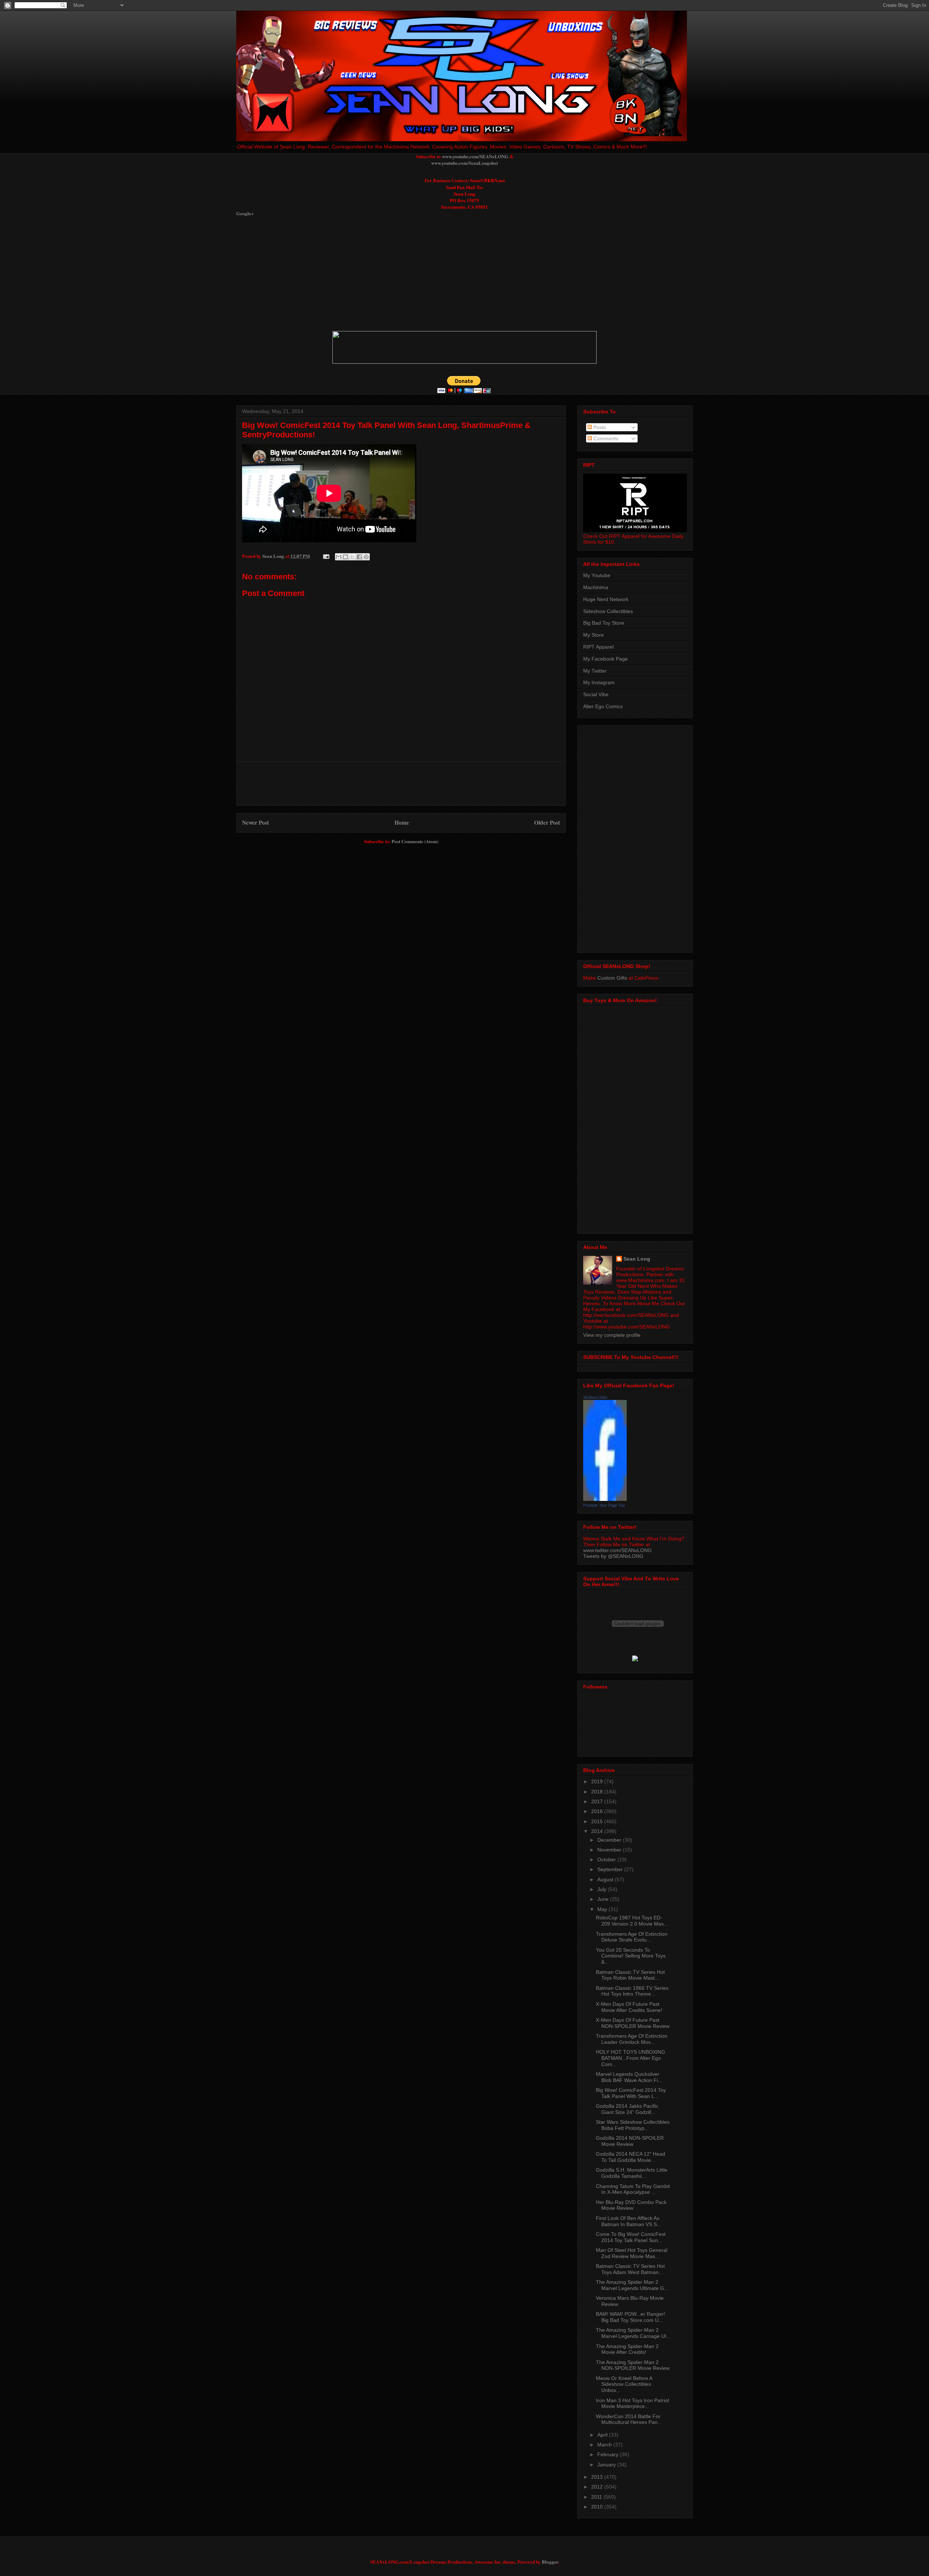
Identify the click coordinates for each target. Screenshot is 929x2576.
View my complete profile (612, 1335)
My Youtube (597, 575)
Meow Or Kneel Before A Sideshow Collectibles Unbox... (624, 2384)
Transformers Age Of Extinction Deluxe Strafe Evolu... (632, 1937)
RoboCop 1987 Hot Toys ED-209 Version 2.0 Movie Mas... (632, 1921)
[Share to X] (352, 557)
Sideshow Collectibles (608, 611)
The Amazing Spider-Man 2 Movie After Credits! (627, 2349)
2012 (598, 2487)
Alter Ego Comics (603, 706)
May (603, 1909)
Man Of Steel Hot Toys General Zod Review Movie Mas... (632, 2253)
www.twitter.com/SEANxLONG (617, 1550)
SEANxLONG (595, 1397)
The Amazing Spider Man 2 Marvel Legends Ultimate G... (632, 2285)
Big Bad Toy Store (604, 623)
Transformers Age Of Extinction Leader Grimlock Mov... (632, 2039)
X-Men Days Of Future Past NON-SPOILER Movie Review (633, 2023)
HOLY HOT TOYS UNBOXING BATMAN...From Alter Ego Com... (631, 2058)
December (610, 1840)
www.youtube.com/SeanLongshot (464, 163)
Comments (605, 438)
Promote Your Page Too (604, 1505)
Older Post (547, 822)
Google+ (245, 213)
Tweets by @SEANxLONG (613, 1556)
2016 (598, 1811)
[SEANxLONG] (605, 1499)
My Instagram (599, 682)
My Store (594, 635)
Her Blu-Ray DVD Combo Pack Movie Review (631, 2205)
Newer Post (255, 822)
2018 (598, 1792)
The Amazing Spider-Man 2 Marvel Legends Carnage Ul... (633, 2333)
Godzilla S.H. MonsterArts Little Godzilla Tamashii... (632, 2173)
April (603, 2435)
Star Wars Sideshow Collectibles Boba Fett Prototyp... (633, 2125)
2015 (598, 1821)
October (607, 1859)
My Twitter (595, 671)
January (607, 2465)
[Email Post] (326, 556)
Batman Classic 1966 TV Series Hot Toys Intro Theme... (632, 1991)
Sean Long (637, 1259)
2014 (598, 1831)
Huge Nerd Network (606, 599)
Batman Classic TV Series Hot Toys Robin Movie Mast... (630, 1975)
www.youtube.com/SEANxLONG (475, 156)
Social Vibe (596, 694)
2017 (598, 1801)
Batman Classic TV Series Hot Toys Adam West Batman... (630, 2269)
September (611, 1869)
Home (402, 822)
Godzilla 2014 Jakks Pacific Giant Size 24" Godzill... (627, 2109)
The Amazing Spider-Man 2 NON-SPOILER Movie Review (633, 2365)
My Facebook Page (605, 659)
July (603, 1889)
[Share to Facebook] (359, 557)
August (606, 1879)
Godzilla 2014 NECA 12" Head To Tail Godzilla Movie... (631, 2157)
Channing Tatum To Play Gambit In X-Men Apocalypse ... (633, 2189)
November (610, 1850)
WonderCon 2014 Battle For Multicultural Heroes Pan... (629, 2419)
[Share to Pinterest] (366, 557)
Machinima (596, 587)
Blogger (550, 2562)
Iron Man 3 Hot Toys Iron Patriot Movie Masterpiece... (633, 2403)
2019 (598, 1781)
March (605, 2445)
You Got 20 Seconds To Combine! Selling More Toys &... (631, 1956)
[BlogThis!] (345, 557)
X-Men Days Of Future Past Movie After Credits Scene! (629, 2007)
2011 (597, 2497)
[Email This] (339, 557)
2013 (598, 2477)
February (609, 2454)
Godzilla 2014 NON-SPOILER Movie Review (630, 2141)
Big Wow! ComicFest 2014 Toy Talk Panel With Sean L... (631, 2093)
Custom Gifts (612, 978)
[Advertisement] (412, 273)
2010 (598, 2507)
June (604, 1899)
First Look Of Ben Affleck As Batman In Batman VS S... (629, 2221)
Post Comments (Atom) (415, 841)
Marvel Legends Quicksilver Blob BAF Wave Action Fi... (629, 2077)
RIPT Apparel (598, 647)
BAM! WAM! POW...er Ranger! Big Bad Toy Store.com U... (631, 2317)
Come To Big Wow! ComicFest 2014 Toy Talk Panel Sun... (631, 2237)
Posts (599, 427)
